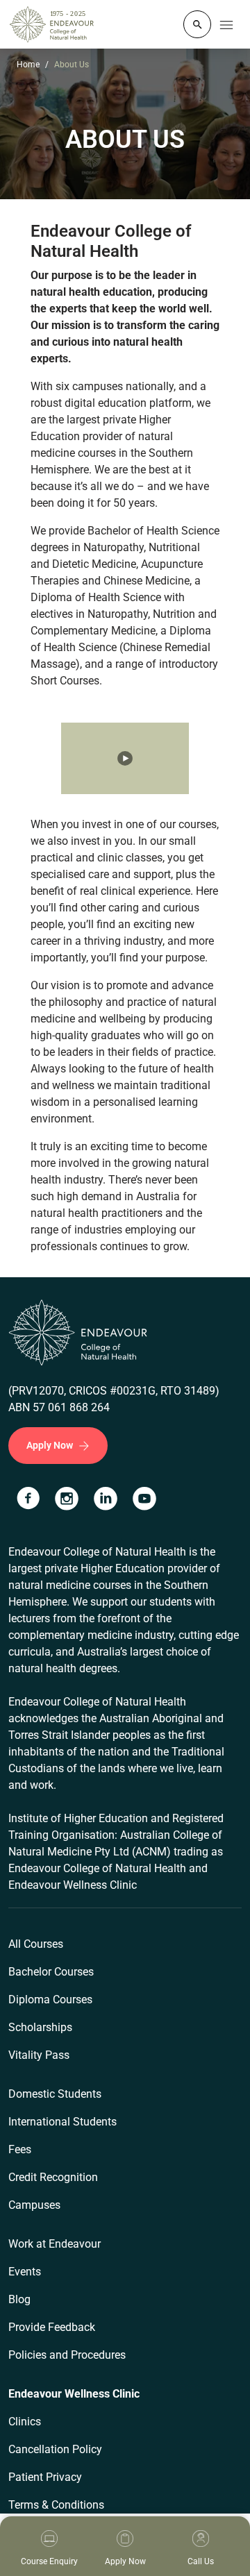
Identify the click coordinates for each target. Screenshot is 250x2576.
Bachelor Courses (51, 1972)
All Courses (36, 1944)
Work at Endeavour (55, 2244)
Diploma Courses (50, 2000)
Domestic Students (55, 2094)
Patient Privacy (45, 2477)
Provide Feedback (52, 2327)
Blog (19, 2299)
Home (28, 65)
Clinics (25, 2422)
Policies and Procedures (67, 2355)
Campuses (34, 2205)
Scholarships (40, 2027)
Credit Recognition (53, 2177)
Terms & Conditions (56, 2505)
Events (25, 2272)
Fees (20, 2149)
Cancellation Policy (55, 2449)
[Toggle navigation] (226, 24)
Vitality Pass (39, 2055)
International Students (62, 2122)
